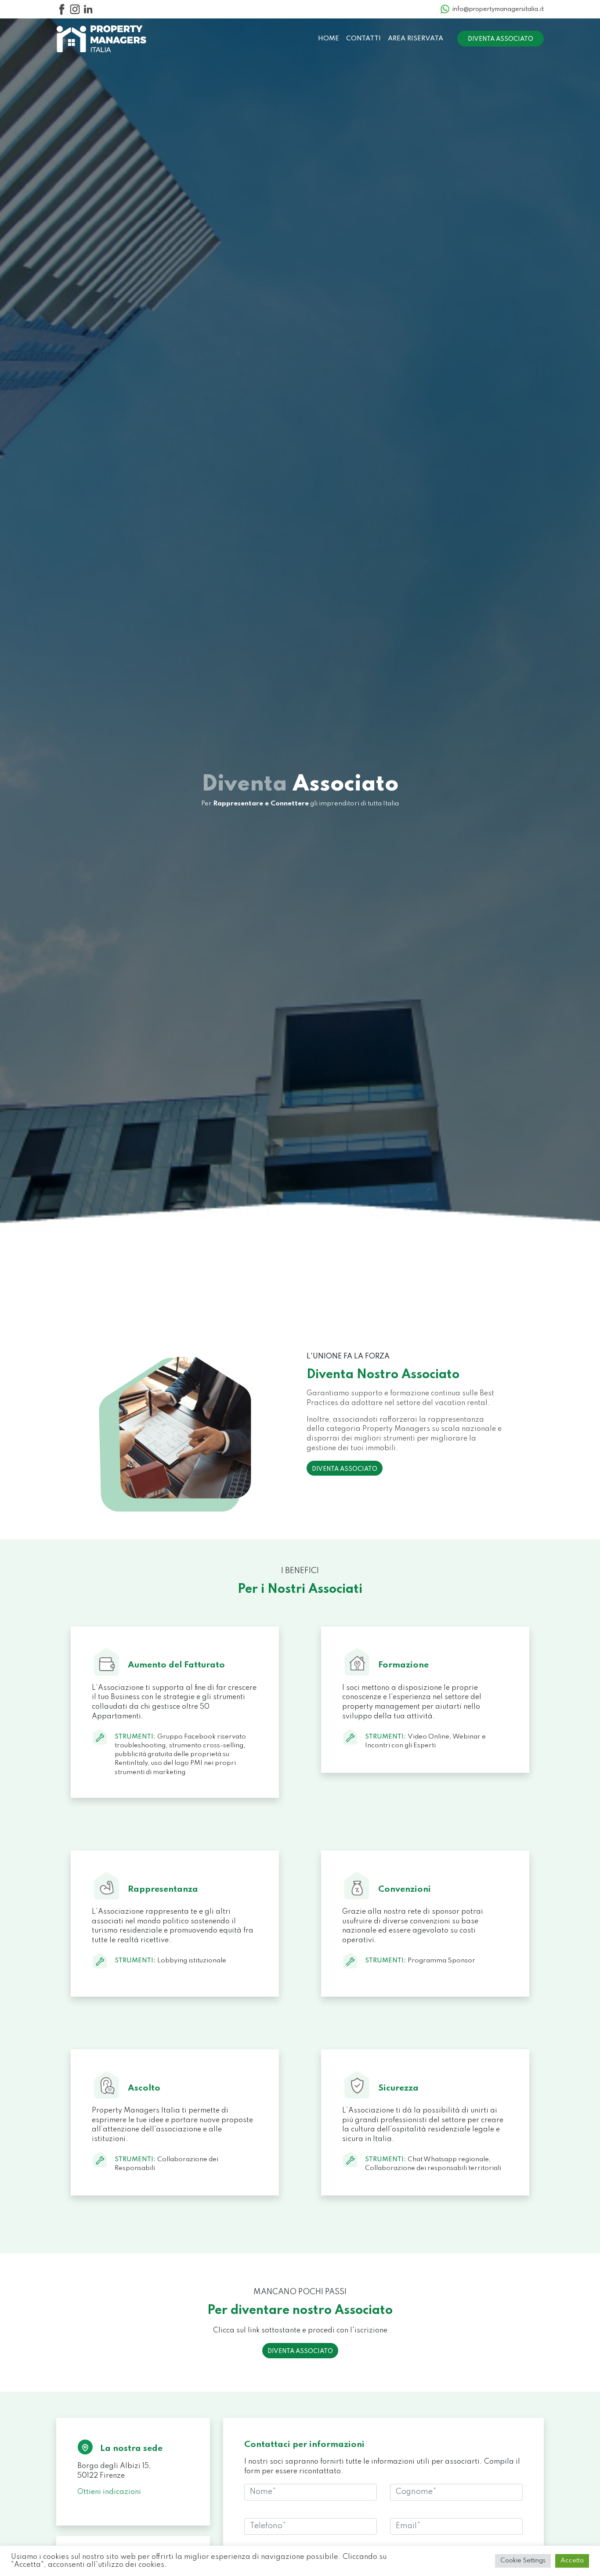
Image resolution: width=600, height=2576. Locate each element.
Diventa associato (501, 39)
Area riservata (416, 39)
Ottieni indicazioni (109, 2492)
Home (329, 39)
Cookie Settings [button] (523, 2561)
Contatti (363, 39)
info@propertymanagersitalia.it (498, 9)
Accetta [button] (572, 2561)
